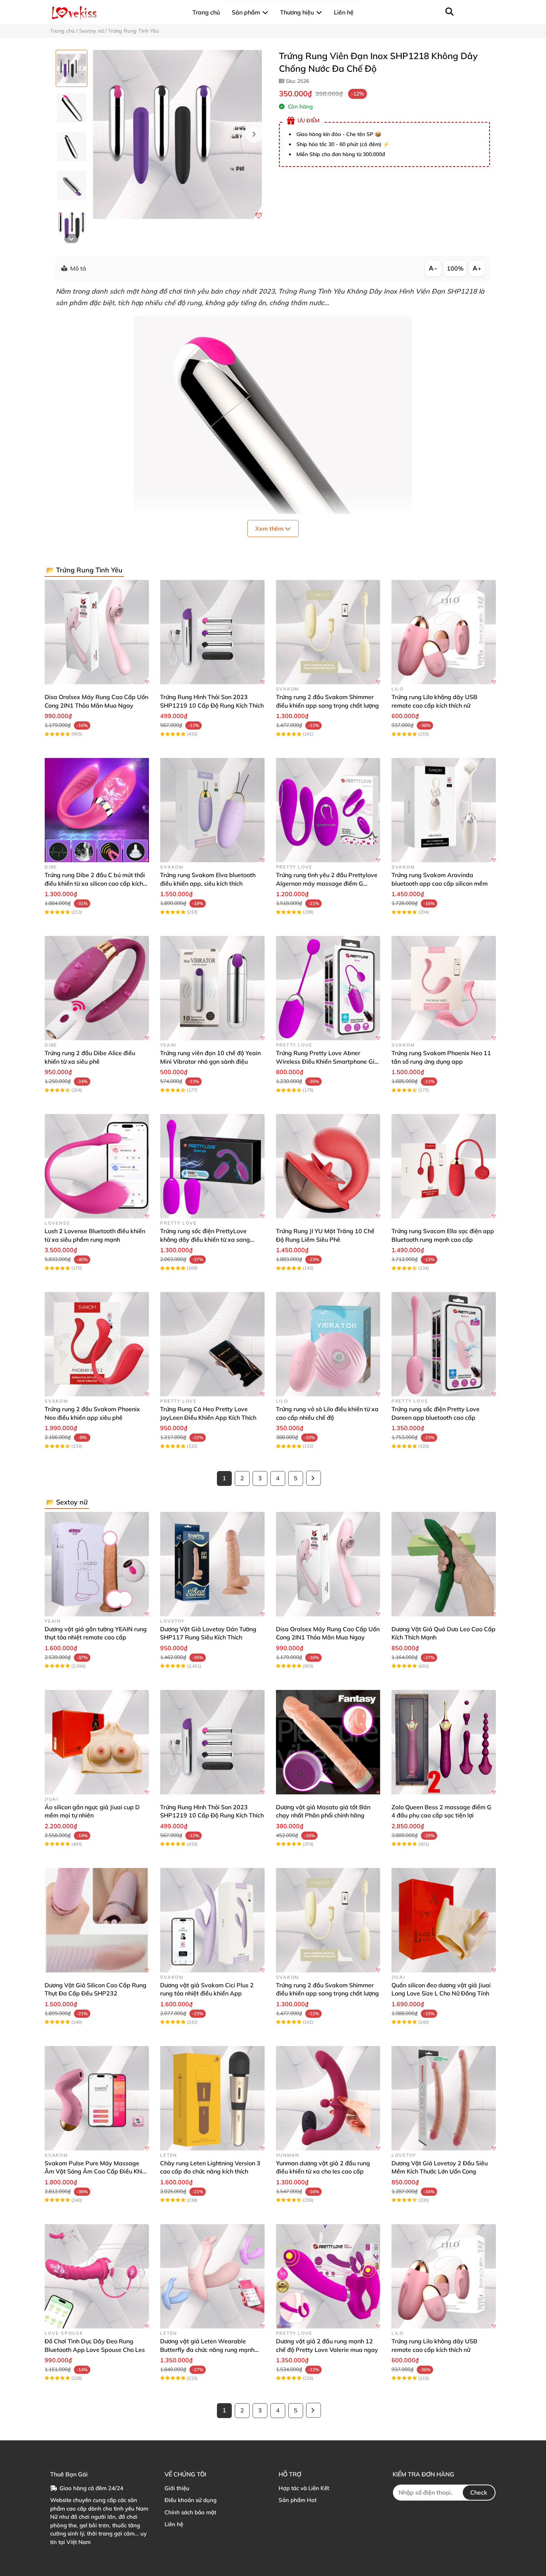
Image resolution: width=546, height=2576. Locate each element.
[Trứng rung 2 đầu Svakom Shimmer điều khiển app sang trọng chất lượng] (328, 632)
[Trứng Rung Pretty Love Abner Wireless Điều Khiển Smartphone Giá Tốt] (328, 988)
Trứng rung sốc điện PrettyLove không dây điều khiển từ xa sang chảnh (205, 1239)
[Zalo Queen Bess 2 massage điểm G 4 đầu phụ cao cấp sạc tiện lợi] (444, 1742)
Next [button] (254, 135)
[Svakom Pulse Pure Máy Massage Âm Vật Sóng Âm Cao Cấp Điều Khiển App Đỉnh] (97, 2098)
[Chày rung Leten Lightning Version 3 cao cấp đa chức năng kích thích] (212, 2098)
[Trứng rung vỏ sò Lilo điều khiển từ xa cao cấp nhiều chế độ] (328, 1344)
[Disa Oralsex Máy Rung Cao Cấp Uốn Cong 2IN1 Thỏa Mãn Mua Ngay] (97, 632)
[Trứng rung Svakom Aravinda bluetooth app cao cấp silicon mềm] (444, 810)
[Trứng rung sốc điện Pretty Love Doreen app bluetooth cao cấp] (444, 1344)
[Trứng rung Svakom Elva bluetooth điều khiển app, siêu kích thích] (212, 810)
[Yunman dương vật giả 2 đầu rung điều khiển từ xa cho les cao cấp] (328, 2098)
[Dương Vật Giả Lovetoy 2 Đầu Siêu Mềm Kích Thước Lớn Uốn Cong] (444, 2098)
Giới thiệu (177, 2488)
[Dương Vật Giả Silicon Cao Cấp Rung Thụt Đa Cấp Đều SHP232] (97, 1920)
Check (479, 2492)
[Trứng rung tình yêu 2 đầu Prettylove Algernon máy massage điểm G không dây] (328, 810)
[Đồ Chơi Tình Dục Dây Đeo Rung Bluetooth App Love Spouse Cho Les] (97, 2276)
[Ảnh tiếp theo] (71, 238)
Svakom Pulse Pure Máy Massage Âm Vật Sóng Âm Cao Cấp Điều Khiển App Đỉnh (97, 2171)
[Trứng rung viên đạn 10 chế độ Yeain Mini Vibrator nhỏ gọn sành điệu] (212, 988)
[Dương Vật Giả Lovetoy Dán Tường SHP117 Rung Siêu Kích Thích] (212, 1564)
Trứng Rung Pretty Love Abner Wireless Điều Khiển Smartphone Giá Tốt (327, 1061)
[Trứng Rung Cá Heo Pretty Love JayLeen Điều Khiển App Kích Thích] (212, 1344)
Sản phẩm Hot (298, 2500)
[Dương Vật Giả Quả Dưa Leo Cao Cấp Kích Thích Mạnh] (444, 1564)
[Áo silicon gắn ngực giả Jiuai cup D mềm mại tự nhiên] (97, 1742)
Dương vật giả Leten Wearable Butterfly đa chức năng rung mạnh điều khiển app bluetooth (207, 2349)
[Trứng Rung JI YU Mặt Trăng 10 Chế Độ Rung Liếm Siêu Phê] (328, 1166)
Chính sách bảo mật (190, 2512)
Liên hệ (174, 2524)
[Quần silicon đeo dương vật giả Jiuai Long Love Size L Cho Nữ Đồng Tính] (444, 1920)
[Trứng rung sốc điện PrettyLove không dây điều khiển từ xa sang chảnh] (212, 1166)
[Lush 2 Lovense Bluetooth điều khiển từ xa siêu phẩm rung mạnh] (97, 1166)
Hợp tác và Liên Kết (304, 2488)
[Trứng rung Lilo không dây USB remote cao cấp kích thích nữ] (444, 632)
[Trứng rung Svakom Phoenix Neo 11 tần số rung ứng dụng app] (444, 988)
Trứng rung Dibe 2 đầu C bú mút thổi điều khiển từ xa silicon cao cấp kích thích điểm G (95, 883)
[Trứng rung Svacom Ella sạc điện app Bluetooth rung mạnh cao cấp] (444, 1166)
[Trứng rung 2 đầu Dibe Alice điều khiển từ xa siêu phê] (97, 988)
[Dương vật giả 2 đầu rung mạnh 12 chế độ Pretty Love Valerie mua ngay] (328, 2276)
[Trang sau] (313, 1478)
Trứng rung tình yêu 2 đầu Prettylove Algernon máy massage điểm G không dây (327, 883)
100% (455, 268)
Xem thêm (270, 529)
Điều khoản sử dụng (191, 2500)
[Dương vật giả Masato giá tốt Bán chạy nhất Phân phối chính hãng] (328, 1742)
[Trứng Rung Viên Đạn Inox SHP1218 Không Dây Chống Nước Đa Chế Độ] (177, 134)
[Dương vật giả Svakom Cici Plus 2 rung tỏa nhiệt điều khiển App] (212, 1920)
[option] (71, 68)
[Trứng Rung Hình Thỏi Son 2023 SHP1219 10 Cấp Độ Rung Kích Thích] (212, 632)
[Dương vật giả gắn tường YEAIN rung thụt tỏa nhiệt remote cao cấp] (97, 1564)
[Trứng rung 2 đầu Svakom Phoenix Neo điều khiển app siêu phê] (97, 1344)
